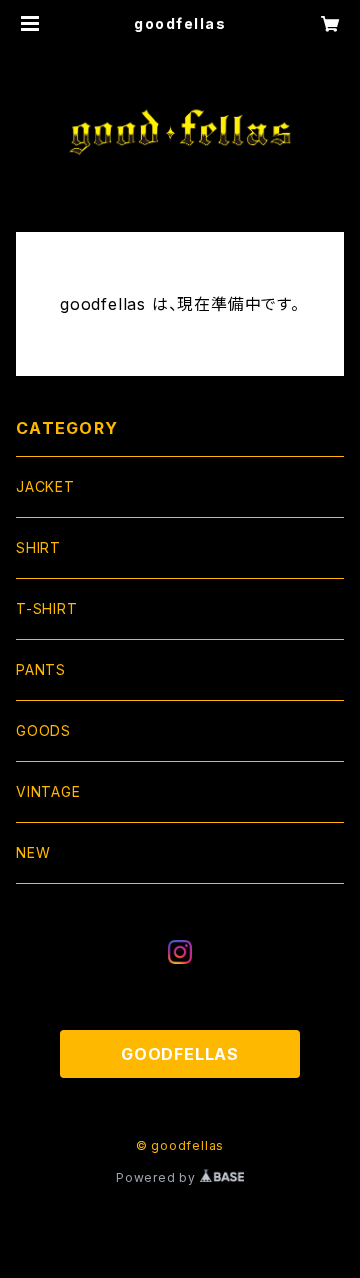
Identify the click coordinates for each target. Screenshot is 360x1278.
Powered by (158, 1177)
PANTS (41, 669)
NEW (33, 852)
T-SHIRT (47, 608)
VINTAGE (48, 791)
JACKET (45, 486)
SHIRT (38, 547)
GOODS (43, 730)
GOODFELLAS (180, 1054)
